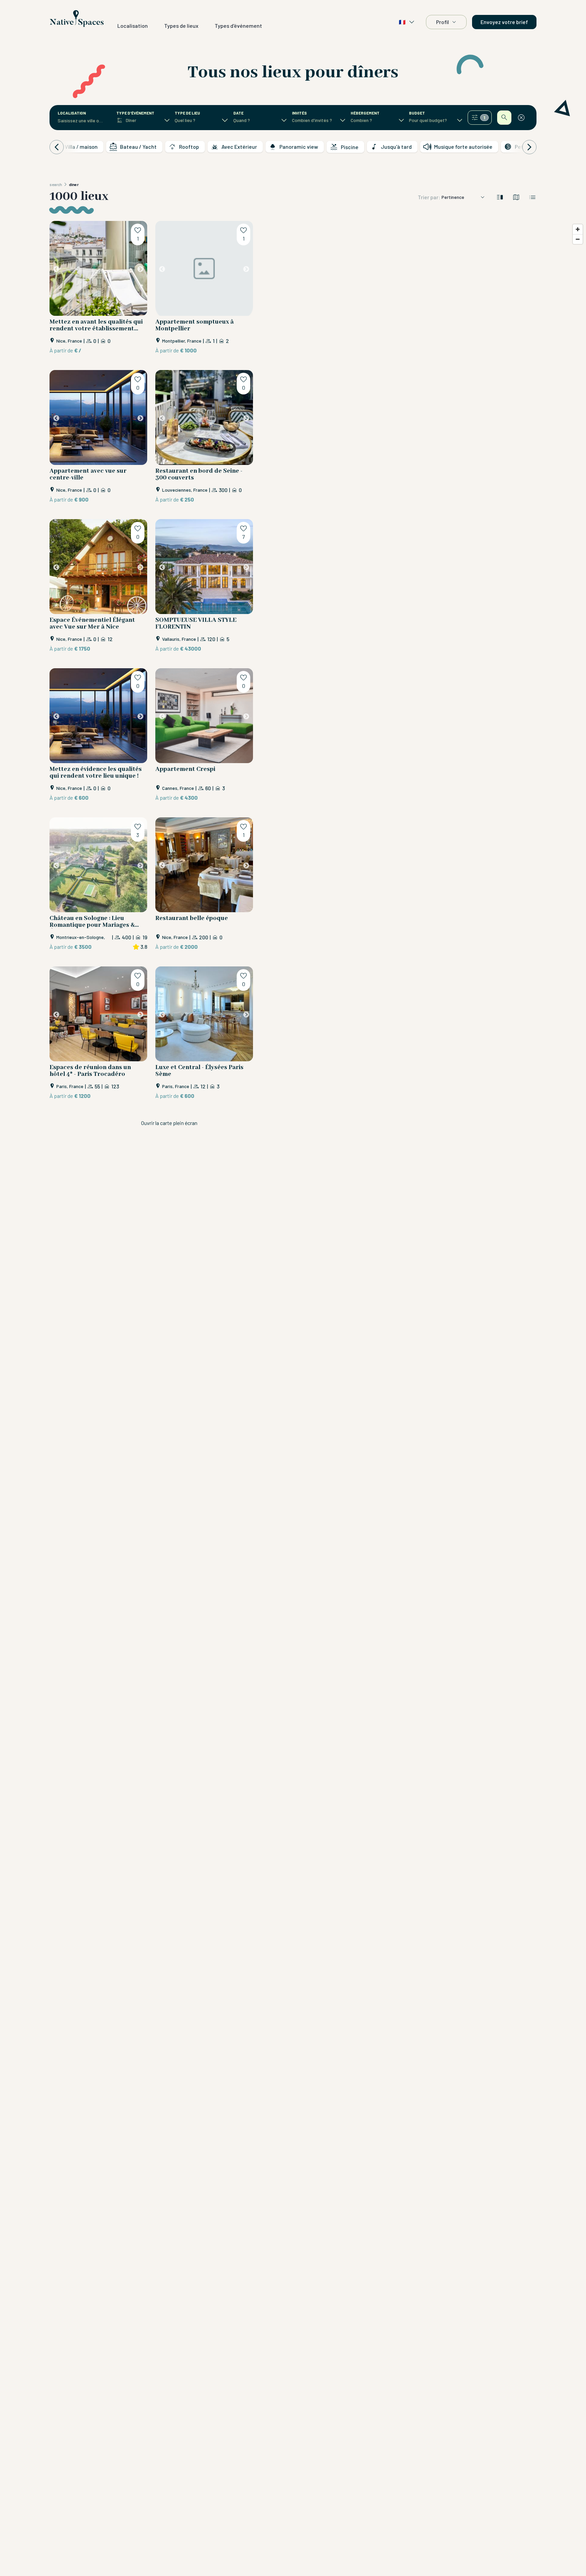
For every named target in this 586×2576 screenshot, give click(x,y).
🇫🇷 (402, 22)
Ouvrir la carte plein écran (169, 1123)
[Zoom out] (578, 239)
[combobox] (81, 121)
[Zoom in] (578, 229)
